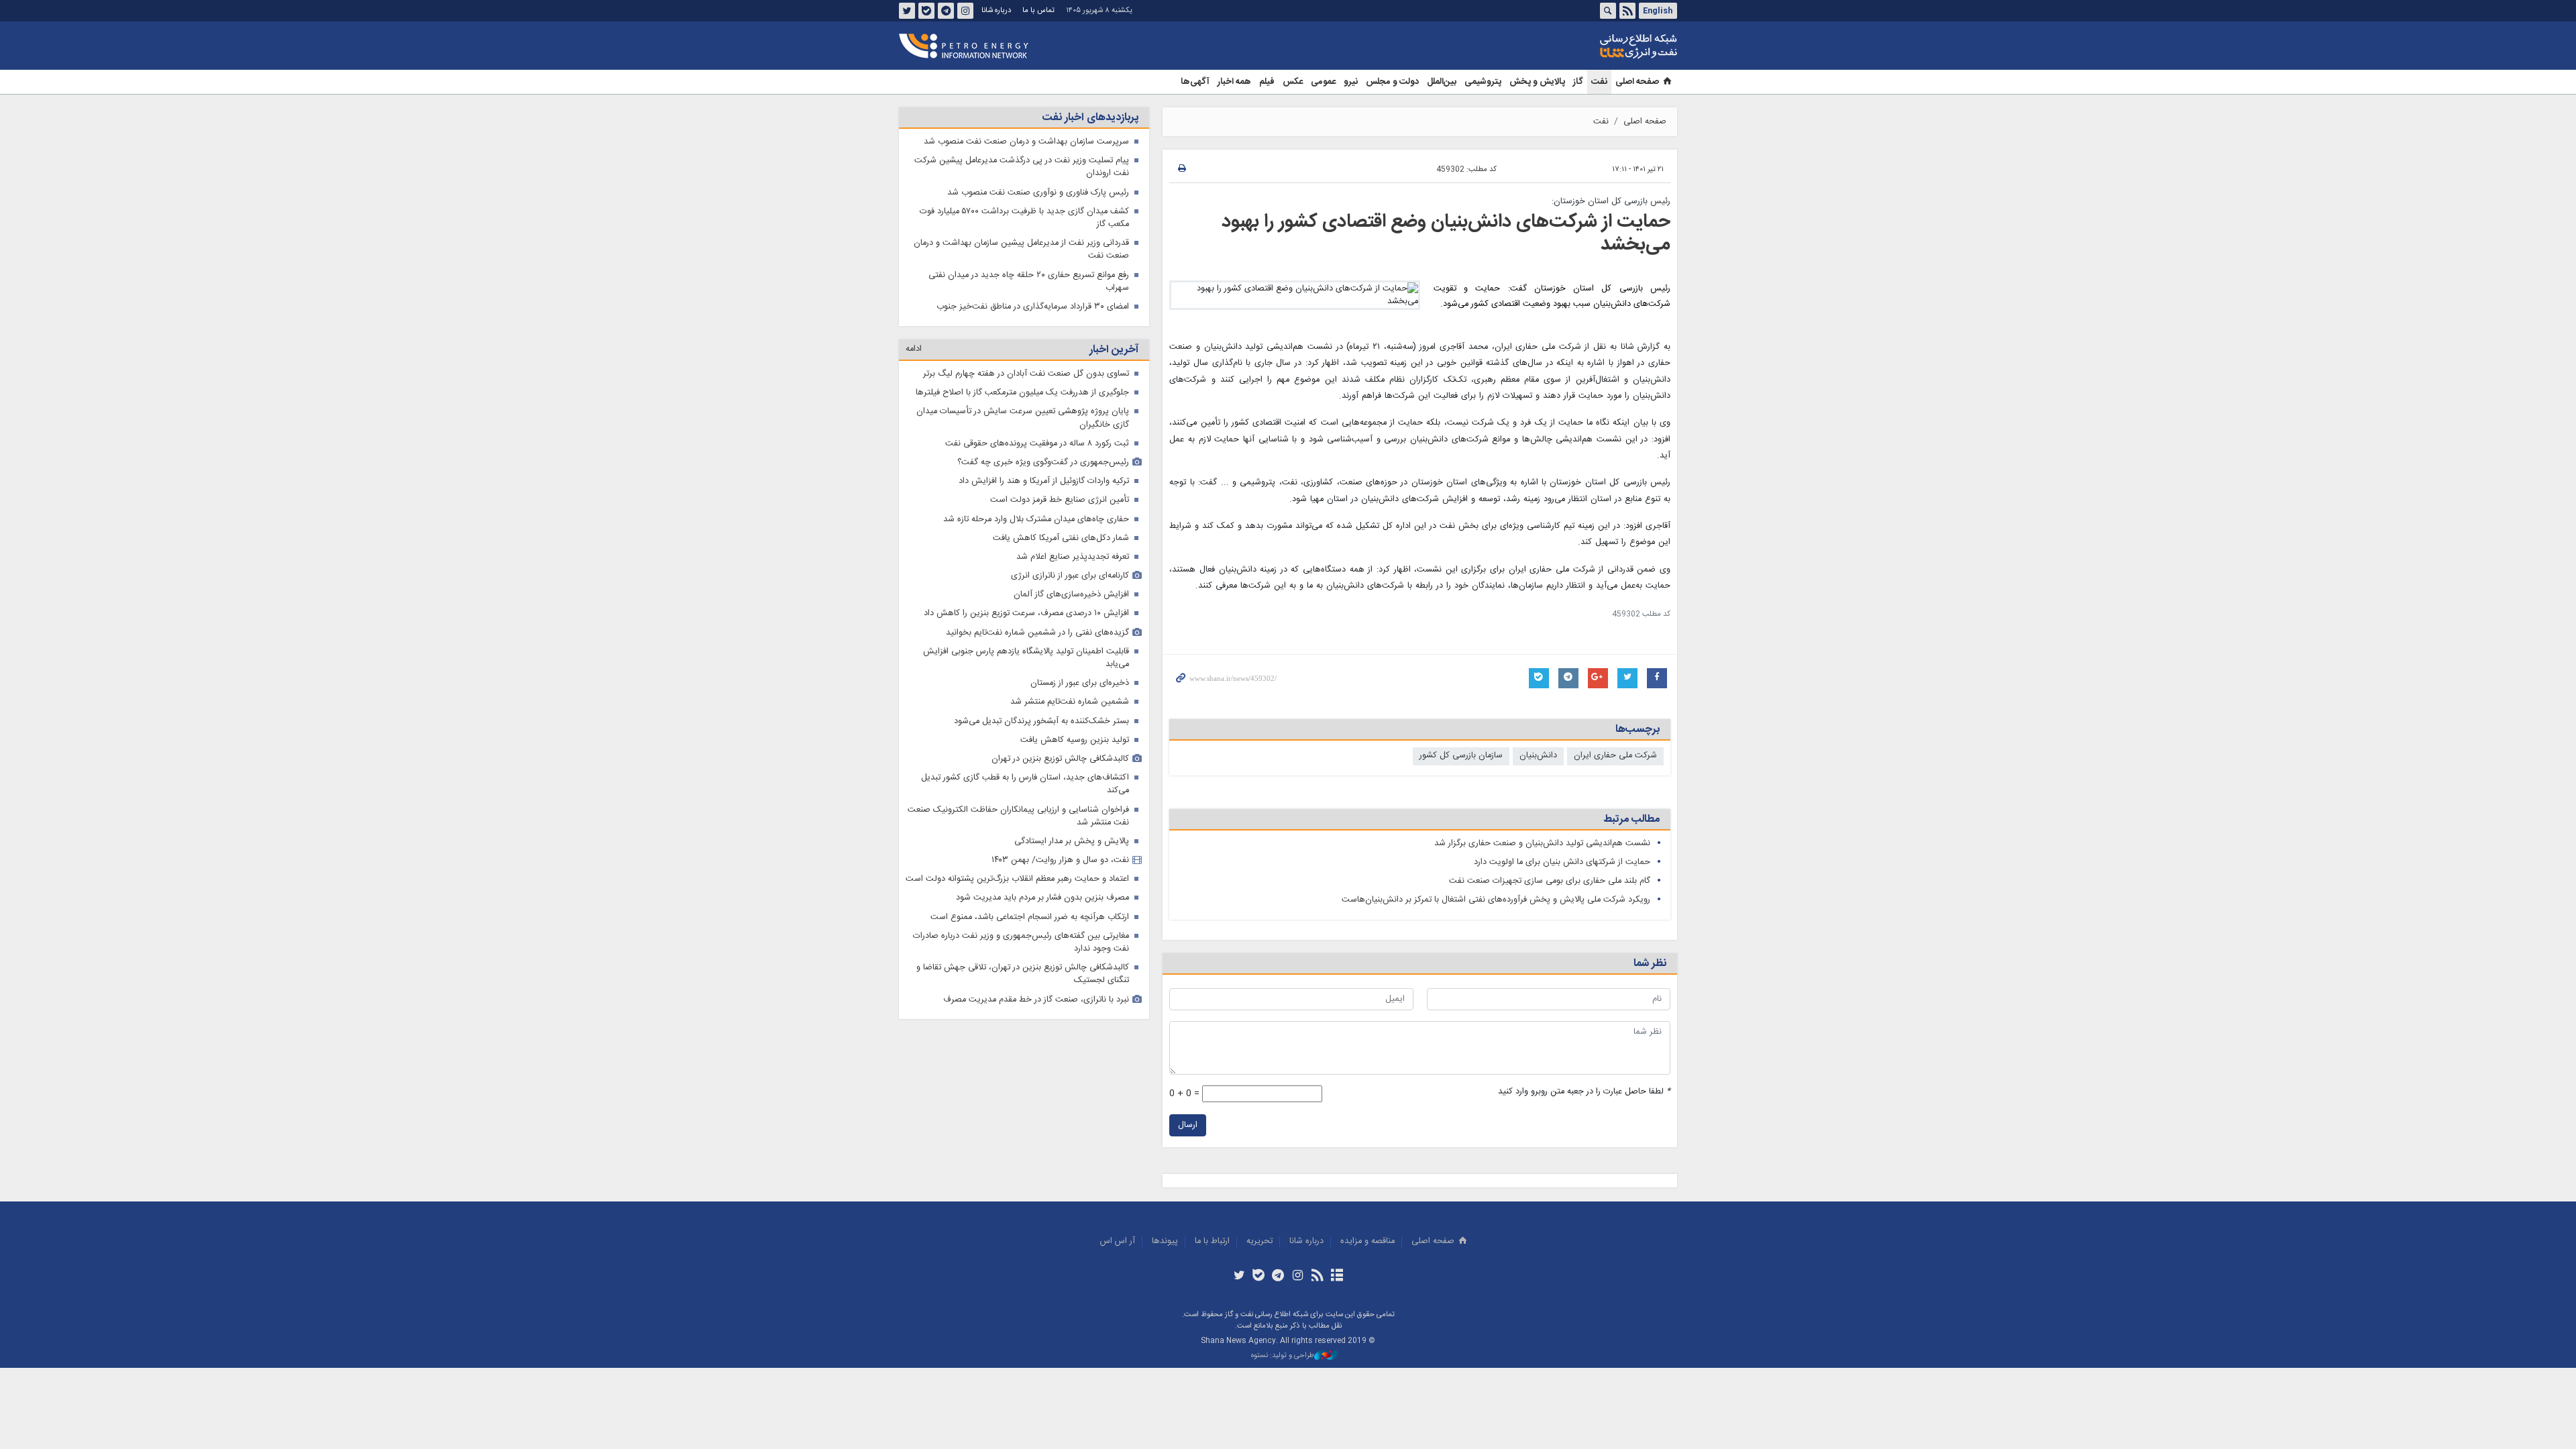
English (1658, 11)
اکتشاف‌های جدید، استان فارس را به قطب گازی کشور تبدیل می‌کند (1025, 784)
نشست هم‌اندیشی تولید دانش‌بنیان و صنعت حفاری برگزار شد (1542, 844)
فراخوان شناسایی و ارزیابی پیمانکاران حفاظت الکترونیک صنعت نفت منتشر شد (1018, 816)
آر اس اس (1118, 1241)
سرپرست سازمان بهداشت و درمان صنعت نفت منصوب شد (1026, 142)
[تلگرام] (1278, 1277)
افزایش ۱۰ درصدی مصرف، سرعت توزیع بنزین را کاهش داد (1026, 613)
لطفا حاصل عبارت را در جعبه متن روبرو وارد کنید (1584, 1092)
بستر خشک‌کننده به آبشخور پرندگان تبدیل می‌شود (1041, 721)
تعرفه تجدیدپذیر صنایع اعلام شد (1073, 557)
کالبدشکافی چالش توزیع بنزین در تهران (1060, 759)
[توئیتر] (1239, 1277)
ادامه (914, 349)
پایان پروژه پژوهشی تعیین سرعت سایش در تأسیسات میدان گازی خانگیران (1023, 418)
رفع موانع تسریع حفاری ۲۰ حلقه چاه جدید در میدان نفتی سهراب (1029, 282)
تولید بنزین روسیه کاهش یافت (1075, 740)
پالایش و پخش (1537, 82)
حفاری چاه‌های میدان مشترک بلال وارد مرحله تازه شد (1036, 520)
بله (926, 11)
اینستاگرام (965, 11)
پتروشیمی (1483, 82)
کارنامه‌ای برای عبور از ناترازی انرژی (1070, 576)
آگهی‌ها (1195, 82)
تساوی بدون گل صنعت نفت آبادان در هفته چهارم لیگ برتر (1026, 374)
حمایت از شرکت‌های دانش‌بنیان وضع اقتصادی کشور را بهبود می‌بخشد (1446, 233)
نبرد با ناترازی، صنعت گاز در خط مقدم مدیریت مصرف (1036, 1000)
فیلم (1267, 82)
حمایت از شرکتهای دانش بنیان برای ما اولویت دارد (1562, 862)
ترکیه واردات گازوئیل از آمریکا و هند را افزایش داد (1044, 481)
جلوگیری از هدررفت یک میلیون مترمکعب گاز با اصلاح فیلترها (1022, 393)
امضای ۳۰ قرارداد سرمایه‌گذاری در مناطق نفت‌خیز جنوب (1033, 307)
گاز (1578, 82)
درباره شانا (996, 10)
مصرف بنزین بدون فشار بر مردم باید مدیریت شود (1042, 898)
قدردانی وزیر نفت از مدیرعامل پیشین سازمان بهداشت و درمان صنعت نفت (1021, 250)
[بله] (1259, 1277)
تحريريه (1259, 1241)
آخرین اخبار (1114, 350)
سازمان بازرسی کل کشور (1461, 756)
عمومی (1323, 82)
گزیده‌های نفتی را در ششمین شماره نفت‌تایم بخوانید (1037, 633)
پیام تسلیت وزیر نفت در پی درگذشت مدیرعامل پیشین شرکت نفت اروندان (1022, 167)
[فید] (1317, 1277)
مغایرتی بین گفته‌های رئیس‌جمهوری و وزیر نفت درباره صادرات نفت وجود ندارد (1021, 943)
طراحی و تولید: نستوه (1283, 1356)
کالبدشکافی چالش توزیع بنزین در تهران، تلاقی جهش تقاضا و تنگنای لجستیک (1023, 974)
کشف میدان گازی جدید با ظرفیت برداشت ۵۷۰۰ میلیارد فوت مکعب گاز (1024, 218)
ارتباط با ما (1212, 1241)
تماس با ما (1038, 10)
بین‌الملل (1442, 82)
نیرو (1351, 82)
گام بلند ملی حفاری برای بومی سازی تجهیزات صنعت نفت (1550, 881)
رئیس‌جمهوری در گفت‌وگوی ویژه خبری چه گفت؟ (1043, 463)
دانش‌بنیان (1538, 756)
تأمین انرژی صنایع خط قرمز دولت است (1060, 500)
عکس (1293, 82)
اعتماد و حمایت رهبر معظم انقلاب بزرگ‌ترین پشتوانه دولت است (1017, 879)
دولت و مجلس (1392, 82)
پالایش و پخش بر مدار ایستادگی (1072, 842)
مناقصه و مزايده (1367, 1241)
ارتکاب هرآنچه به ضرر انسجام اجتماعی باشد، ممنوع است (1030, 917)
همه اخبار (1234, 82)
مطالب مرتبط (1631, 819)
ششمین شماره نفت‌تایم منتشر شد (1070, 702)
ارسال (1188, 1125)
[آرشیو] (1337, 1277)
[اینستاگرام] (1298, 1277)
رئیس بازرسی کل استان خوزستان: (1611, 202)
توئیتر (907, 11)
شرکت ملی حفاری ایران (1615, 756)
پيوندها (1165, 1241)
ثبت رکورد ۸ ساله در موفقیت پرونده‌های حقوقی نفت (1037, 444)
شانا (1593, 46)
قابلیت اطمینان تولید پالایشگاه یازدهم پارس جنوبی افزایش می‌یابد (1026, 658)
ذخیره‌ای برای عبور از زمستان (1080, 683)
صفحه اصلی (1637, 82)
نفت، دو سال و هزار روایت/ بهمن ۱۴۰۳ (1060, 860)
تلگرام (946, 11)
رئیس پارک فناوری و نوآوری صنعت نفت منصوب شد (1038, 193)
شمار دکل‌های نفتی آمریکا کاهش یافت (1061, 538)
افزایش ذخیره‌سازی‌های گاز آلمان (1071, 595)
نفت (1599, 82)
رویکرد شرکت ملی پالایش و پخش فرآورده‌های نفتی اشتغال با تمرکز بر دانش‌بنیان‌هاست (1496, 900)
